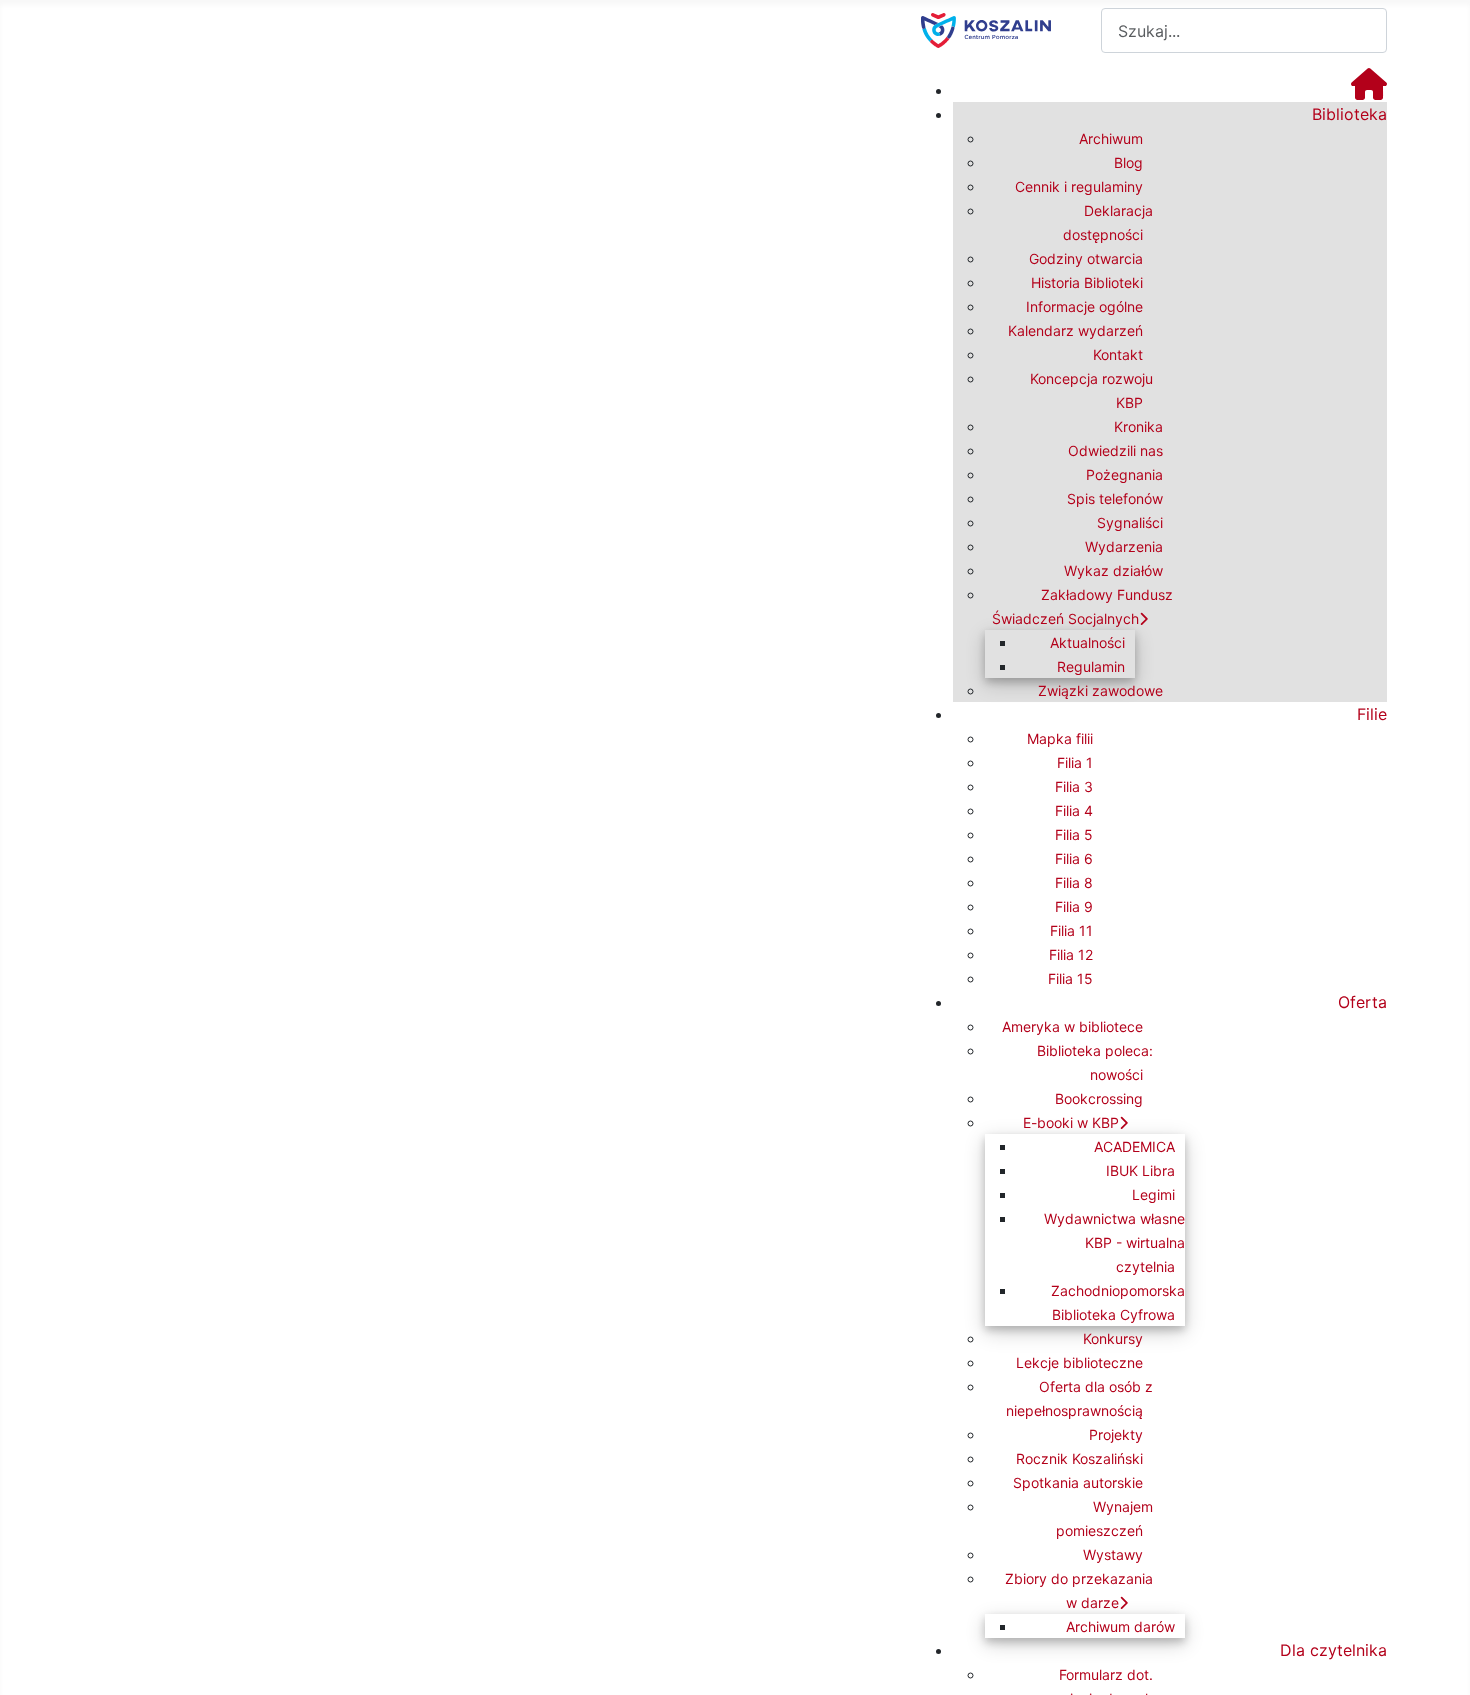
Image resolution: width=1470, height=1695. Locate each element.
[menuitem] (1369, 90)
